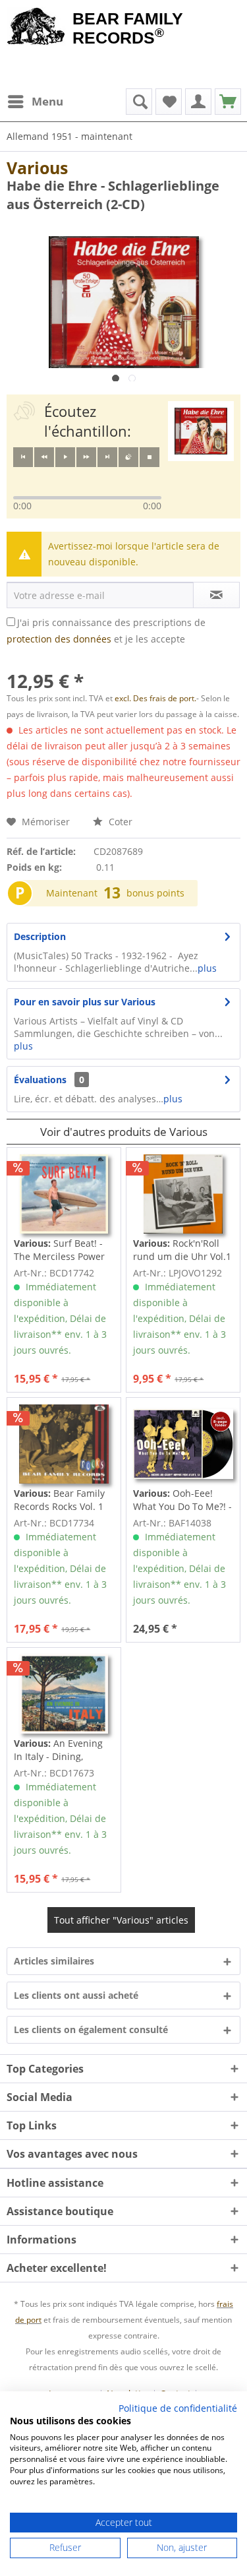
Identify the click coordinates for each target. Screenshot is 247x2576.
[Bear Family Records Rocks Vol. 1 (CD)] (64, 1444)
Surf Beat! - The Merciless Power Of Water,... (59, 1250)
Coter (119, 822)
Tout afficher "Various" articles (121, 1920)
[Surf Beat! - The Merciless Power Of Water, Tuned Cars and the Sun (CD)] (64, 1194)
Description (40, 936)
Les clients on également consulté (91, 2029)
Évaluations (40, 1080)
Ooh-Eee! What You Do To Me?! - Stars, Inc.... (182, 1500)
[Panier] (228, 102)
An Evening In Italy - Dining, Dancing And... (58, 1750)
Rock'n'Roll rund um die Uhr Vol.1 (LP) (182, 1250)
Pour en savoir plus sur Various (85, 1002)
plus (207, 968)
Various (37, 168)
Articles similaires (54, 1961)
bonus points (155, 893)
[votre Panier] (198, 102)
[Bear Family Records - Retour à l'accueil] (36, 28)
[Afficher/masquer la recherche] (139, 102)
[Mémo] (169, 102)
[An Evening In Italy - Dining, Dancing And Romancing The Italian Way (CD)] (64, 1694)
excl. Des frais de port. (155, 698)
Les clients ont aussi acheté (76, 1995)
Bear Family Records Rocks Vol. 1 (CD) (59, 1500)
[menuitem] (35, 102)
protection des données (59, 639)
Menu (47, 101)
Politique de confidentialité (178, 2408)
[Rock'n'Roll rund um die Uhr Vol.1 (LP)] (183, 1194)
